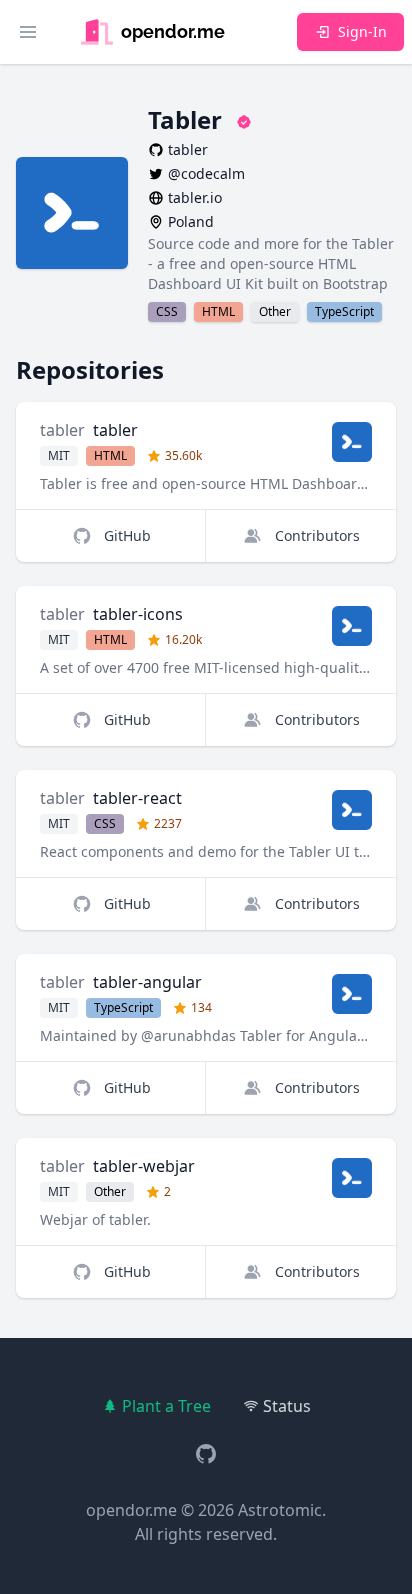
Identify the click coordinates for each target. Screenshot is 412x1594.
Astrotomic (280, 1510)
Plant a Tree (166, 1406)
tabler (62, 430)
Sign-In (362, 31)
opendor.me (131, 1510)
